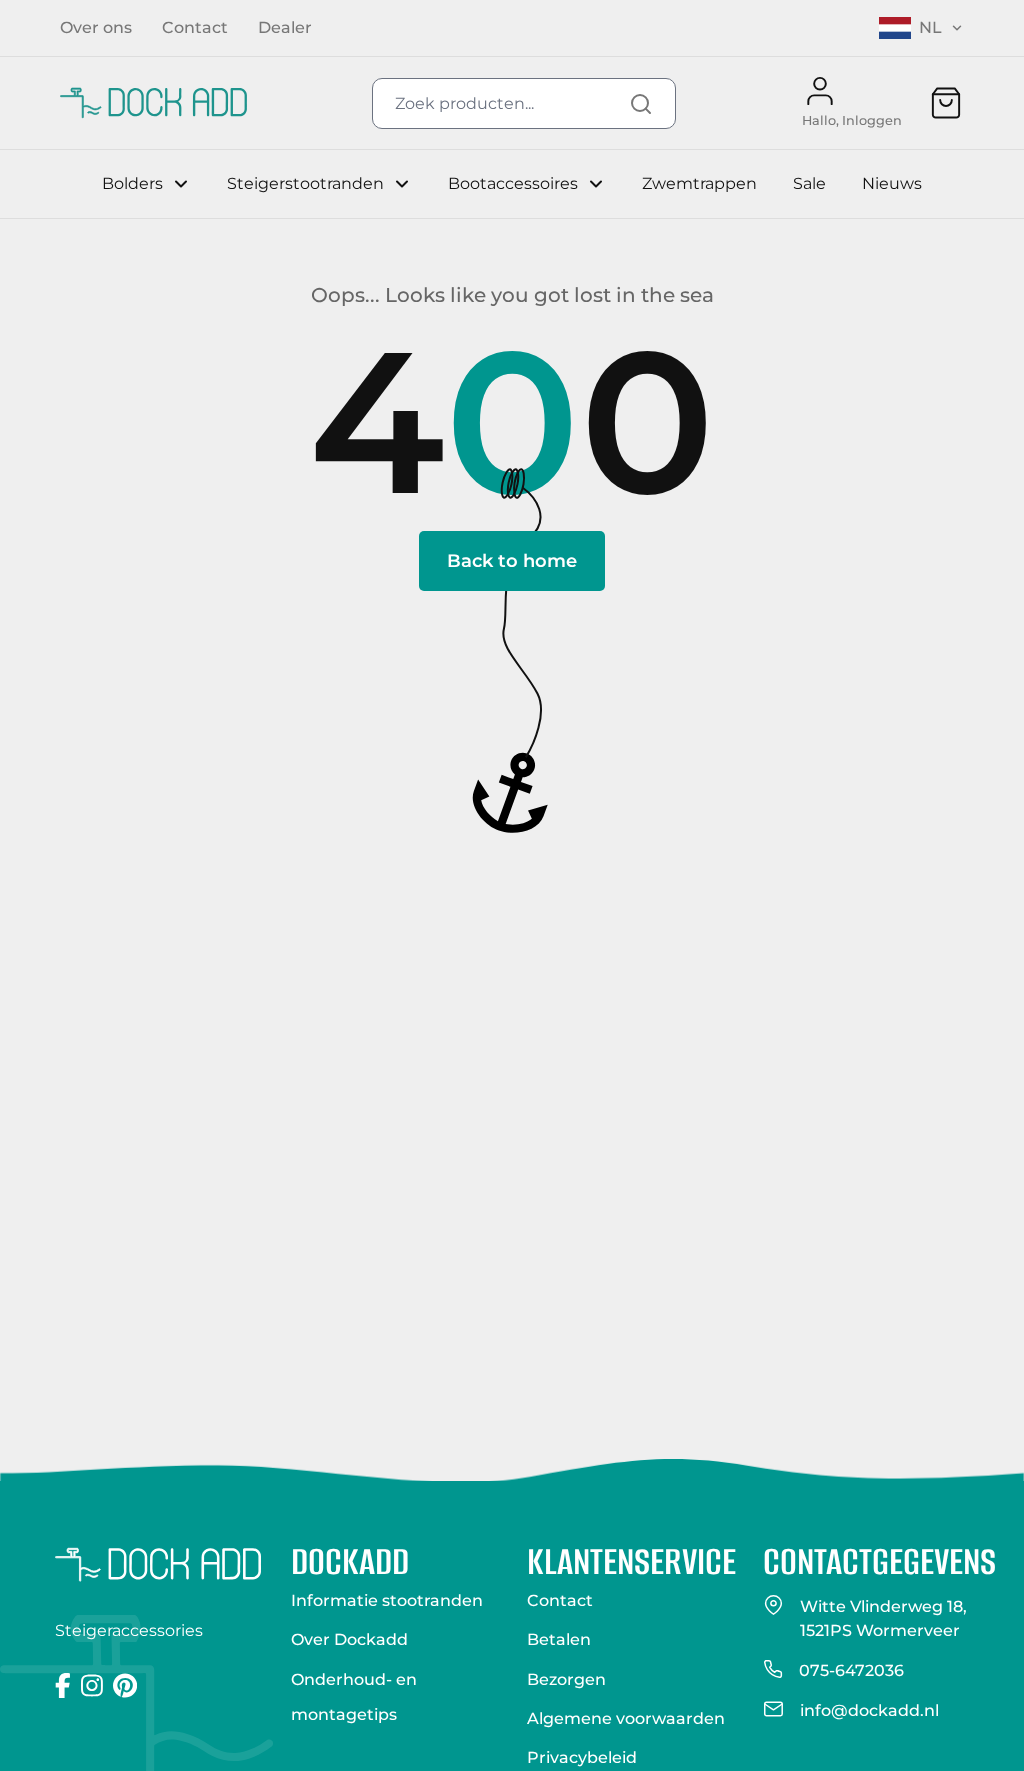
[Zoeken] (641, 104)
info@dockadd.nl (869, 1710)
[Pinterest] (125, 1685)
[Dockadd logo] (158, 1565)
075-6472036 (851, 1670)
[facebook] (63, 1685)
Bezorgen (566, 1679)
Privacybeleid (582, 1757)
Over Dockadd (349, 1639)
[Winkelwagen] (946, 103)
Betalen (559, 1639)
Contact (560, 1600)
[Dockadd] (153, 103)
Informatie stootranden (387, 1600)
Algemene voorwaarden (626, 1718)
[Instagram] (92, 1685)
